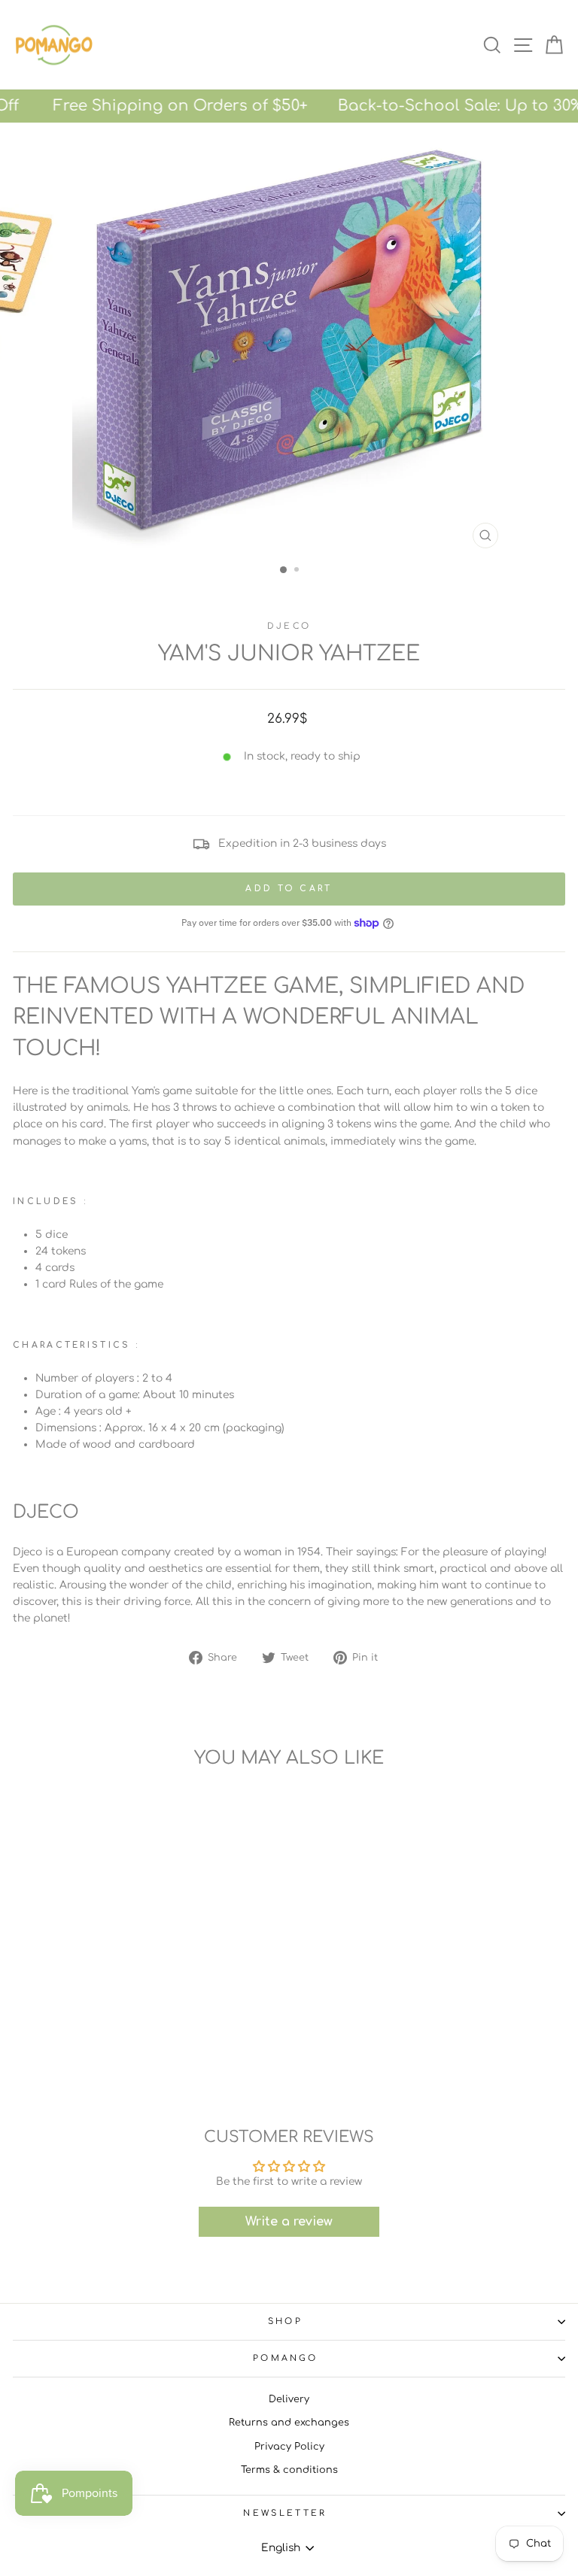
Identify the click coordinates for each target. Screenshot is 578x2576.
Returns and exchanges (289, 2423)
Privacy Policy (289, 2447)
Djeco (289, 626)
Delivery (289, 2399)
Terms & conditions (289, 2470)
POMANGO (285, 2358)
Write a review (289, 2222)
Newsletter (285, 2513)
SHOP (285, 2321)
